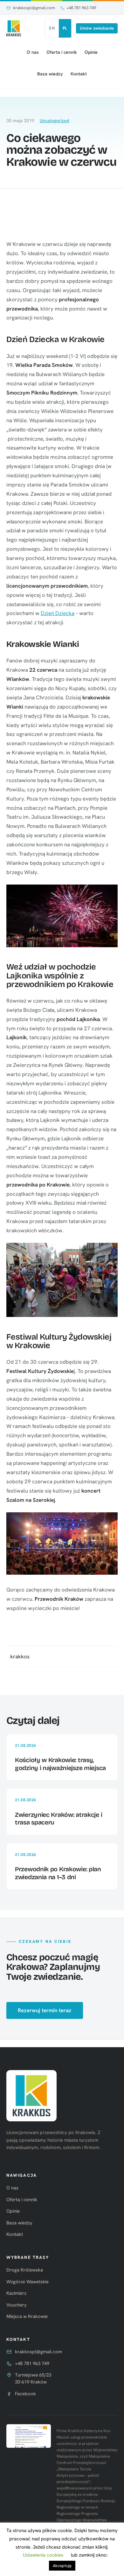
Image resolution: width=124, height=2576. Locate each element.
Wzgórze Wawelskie (28, 2282)
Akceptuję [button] (62, 2566)
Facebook (25, 2394)
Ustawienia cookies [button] (43, 2555)
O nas (33, 52)
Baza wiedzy (50, 74)
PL (65, 28)
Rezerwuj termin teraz (45, 2010)
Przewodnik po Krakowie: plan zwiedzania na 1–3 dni (58, 1873)
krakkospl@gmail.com (34, 8)
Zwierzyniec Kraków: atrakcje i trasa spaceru (59, 1819)
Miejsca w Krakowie (27, 2316)
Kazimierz (16, 2293)
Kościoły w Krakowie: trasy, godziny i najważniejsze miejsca (60, 1764)
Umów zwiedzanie (97, 28)
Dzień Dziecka (58, 613)
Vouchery (17, 2305)
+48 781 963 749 (81, 8)
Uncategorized (54, 121)
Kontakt (79, 74)
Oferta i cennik (62, 52)
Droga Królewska (25, 2270)
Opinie (91, 52)
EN (52, 28)
